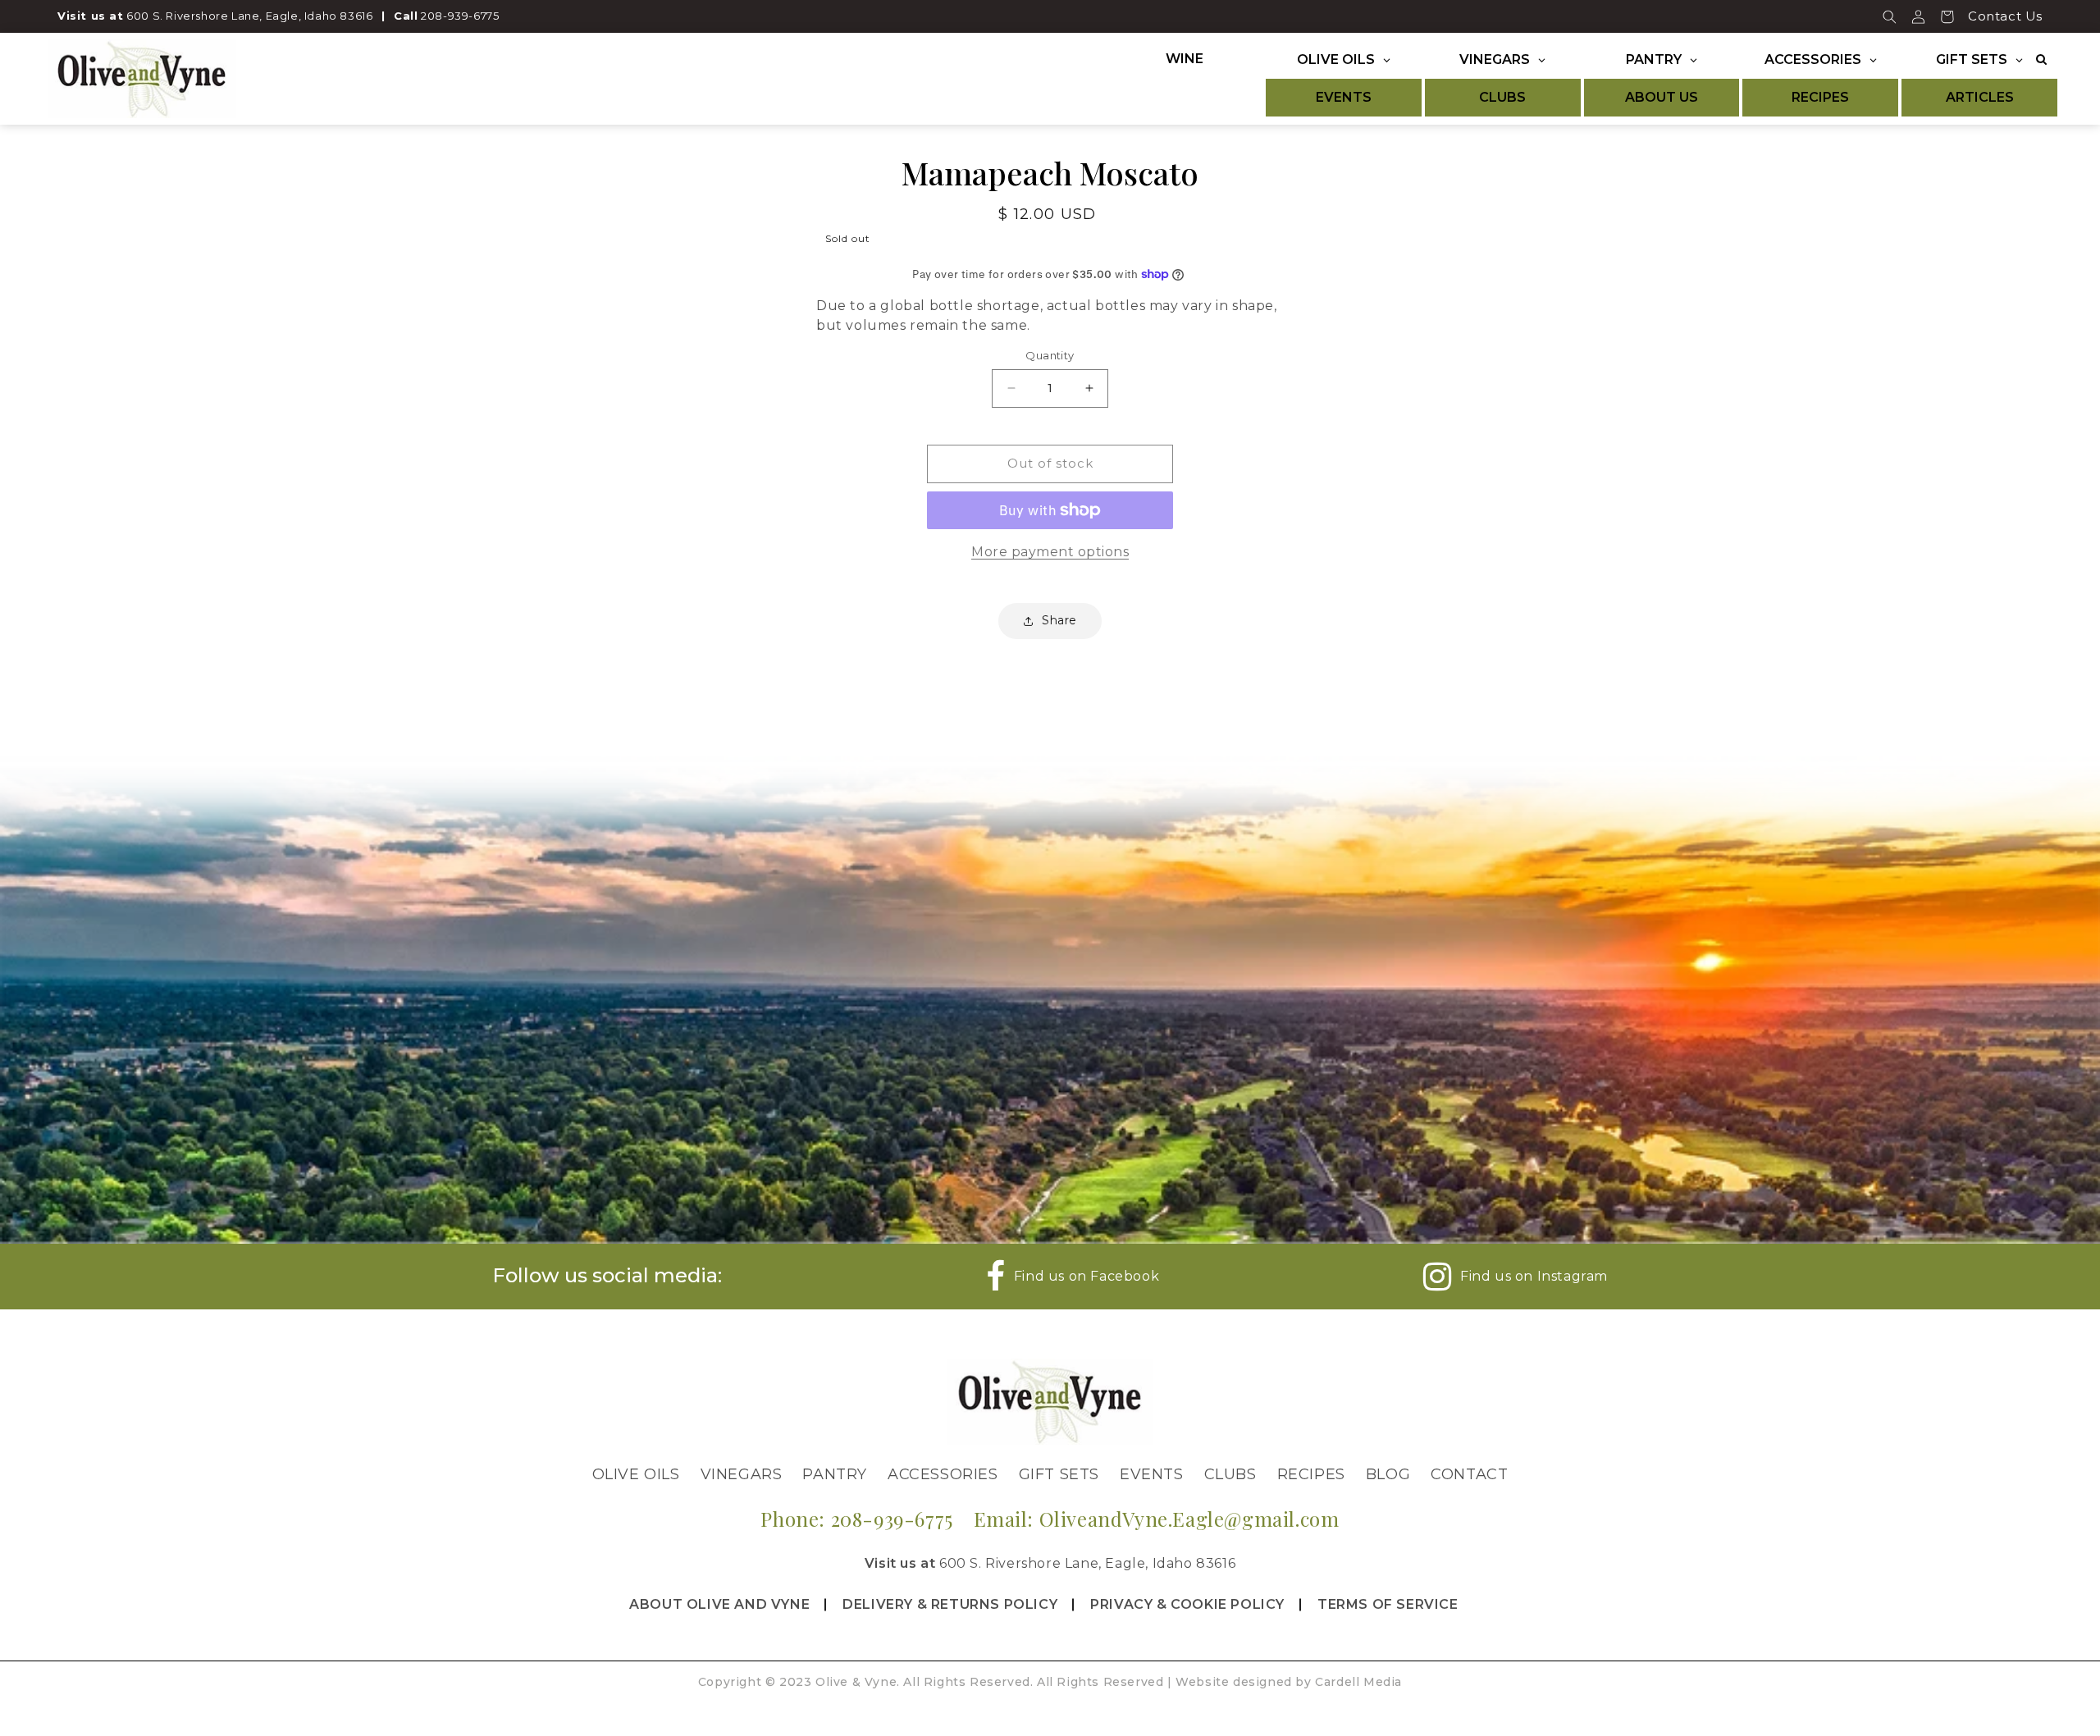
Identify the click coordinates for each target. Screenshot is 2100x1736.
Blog (1388, 1474)
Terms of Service (1388, 1604)
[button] (1890, 16)
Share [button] (1059, 620)
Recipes (1311, 1474)
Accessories (943, 1474)
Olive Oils (636, 1474)
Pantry (835, 1474)
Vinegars (742, 1474)
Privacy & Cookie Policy (1187, 1604)
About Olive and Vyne (719, 1604)
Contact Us (2005, 16)
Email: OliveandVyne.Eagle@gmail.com (1157, 1519)
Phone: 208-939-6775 (856, 1519)
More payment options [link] (1050, 552)
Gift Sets (1059, 1474)
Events (1152, 1474)
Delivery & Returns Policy (950, 1604)
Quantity (1050, 355)
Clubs (1230, 1474)
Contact (1469, 1474)
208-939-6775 (460, 16)
